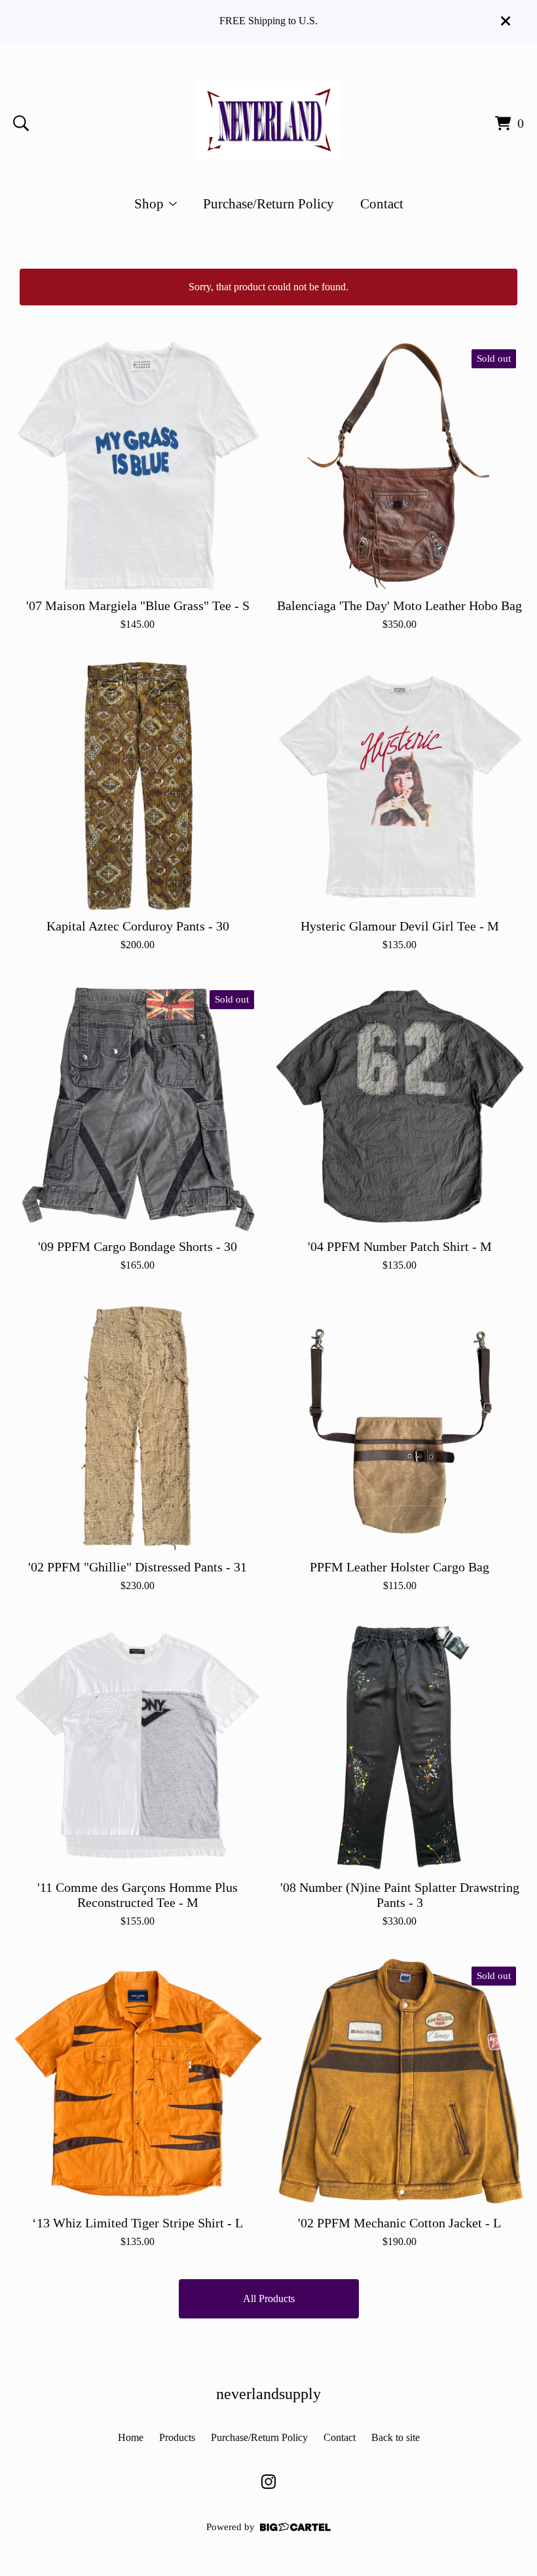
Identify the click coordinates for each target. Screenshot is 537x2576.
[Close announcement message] (506, 21)
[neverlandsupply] (268, 121)
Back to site (396, 2437)
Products (177, 2437)
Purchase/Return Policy (268, 203)
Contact (382, 203)
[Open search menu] (21, 123)
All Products (269, 2298)
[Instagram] (268, 2482)
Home (131, 2437)
